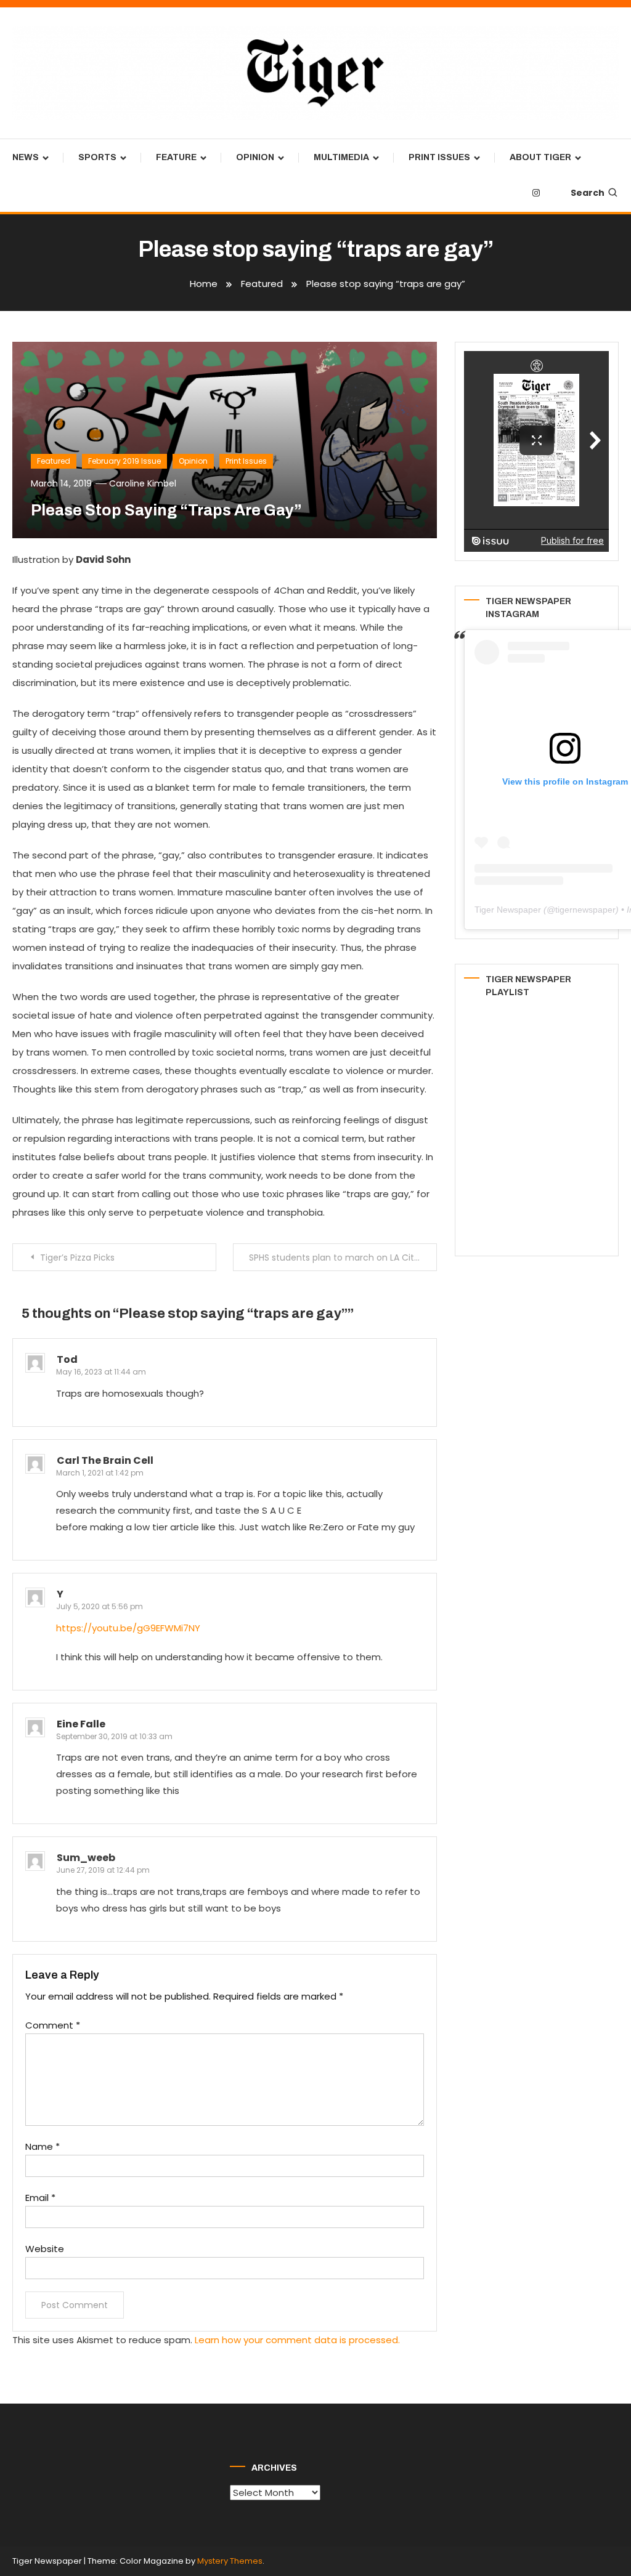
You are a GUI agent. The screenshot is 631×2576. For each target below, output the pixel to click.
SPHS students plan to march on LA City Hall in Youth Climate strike (343, 1258)
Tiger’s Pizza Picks (77, 1258)
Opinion (255, 157)
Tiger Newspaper (508, 910)
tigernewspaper (585, 910)
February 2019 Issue (124, 461)
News (26, 157)
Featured (54, 461)
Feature (176, 157)
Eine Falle (81, 1724)
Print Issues (439, 157)
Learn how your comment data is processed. (297, 2340)
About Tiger (540, 157)
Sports (97, 157)
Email (40, 2198)
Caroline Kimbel (143, 483)
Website (45, 2249)
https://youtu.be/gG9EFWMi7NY (128, 1628)
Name (43, 2146)
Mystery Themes (230, 2561)
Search (588, 193)
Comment (53, 2025)
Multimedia (341, 157)
